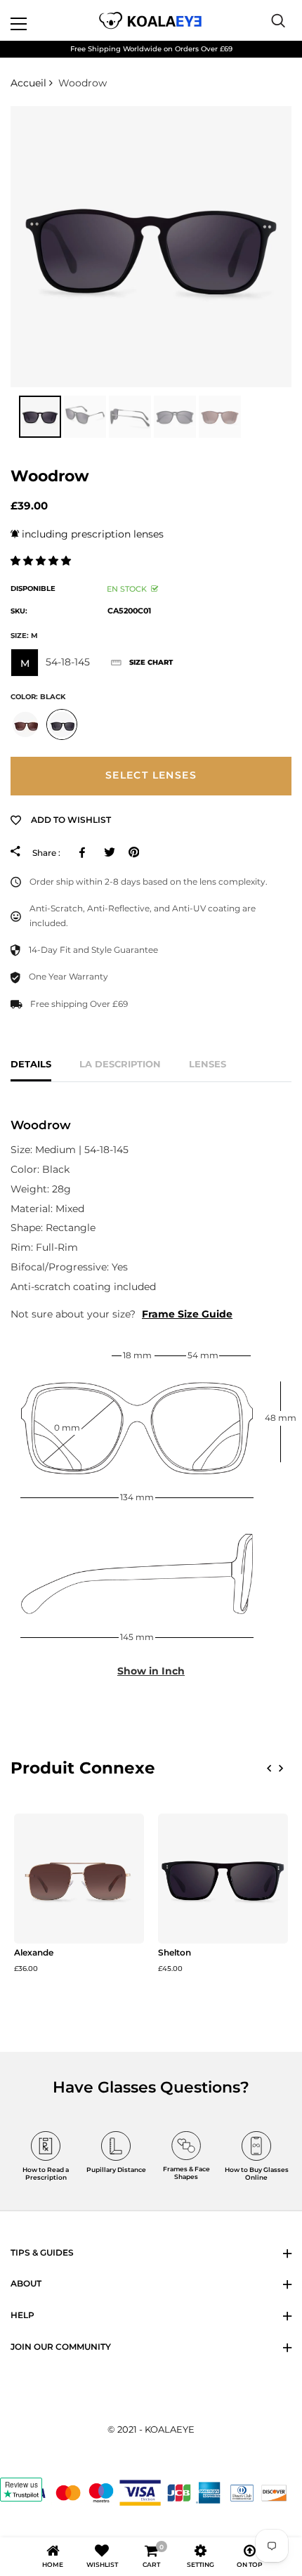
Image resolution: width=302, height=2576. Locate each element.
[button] (42, 561)
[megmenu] (35, 20)
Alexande (34, 1953)
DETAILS (31, 1064)
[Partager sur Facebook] (85, 852)
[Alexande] (79, 1879)
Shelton (175, 1953)
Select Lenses (151, 775)
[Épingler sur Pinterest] (134, 852)
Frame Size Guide (187, 1314)
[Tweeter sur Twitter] (109, 852)
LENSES (208, 1064)
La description (120, 1064)
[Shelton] (223, 1879)
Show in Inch (151, 1671)
